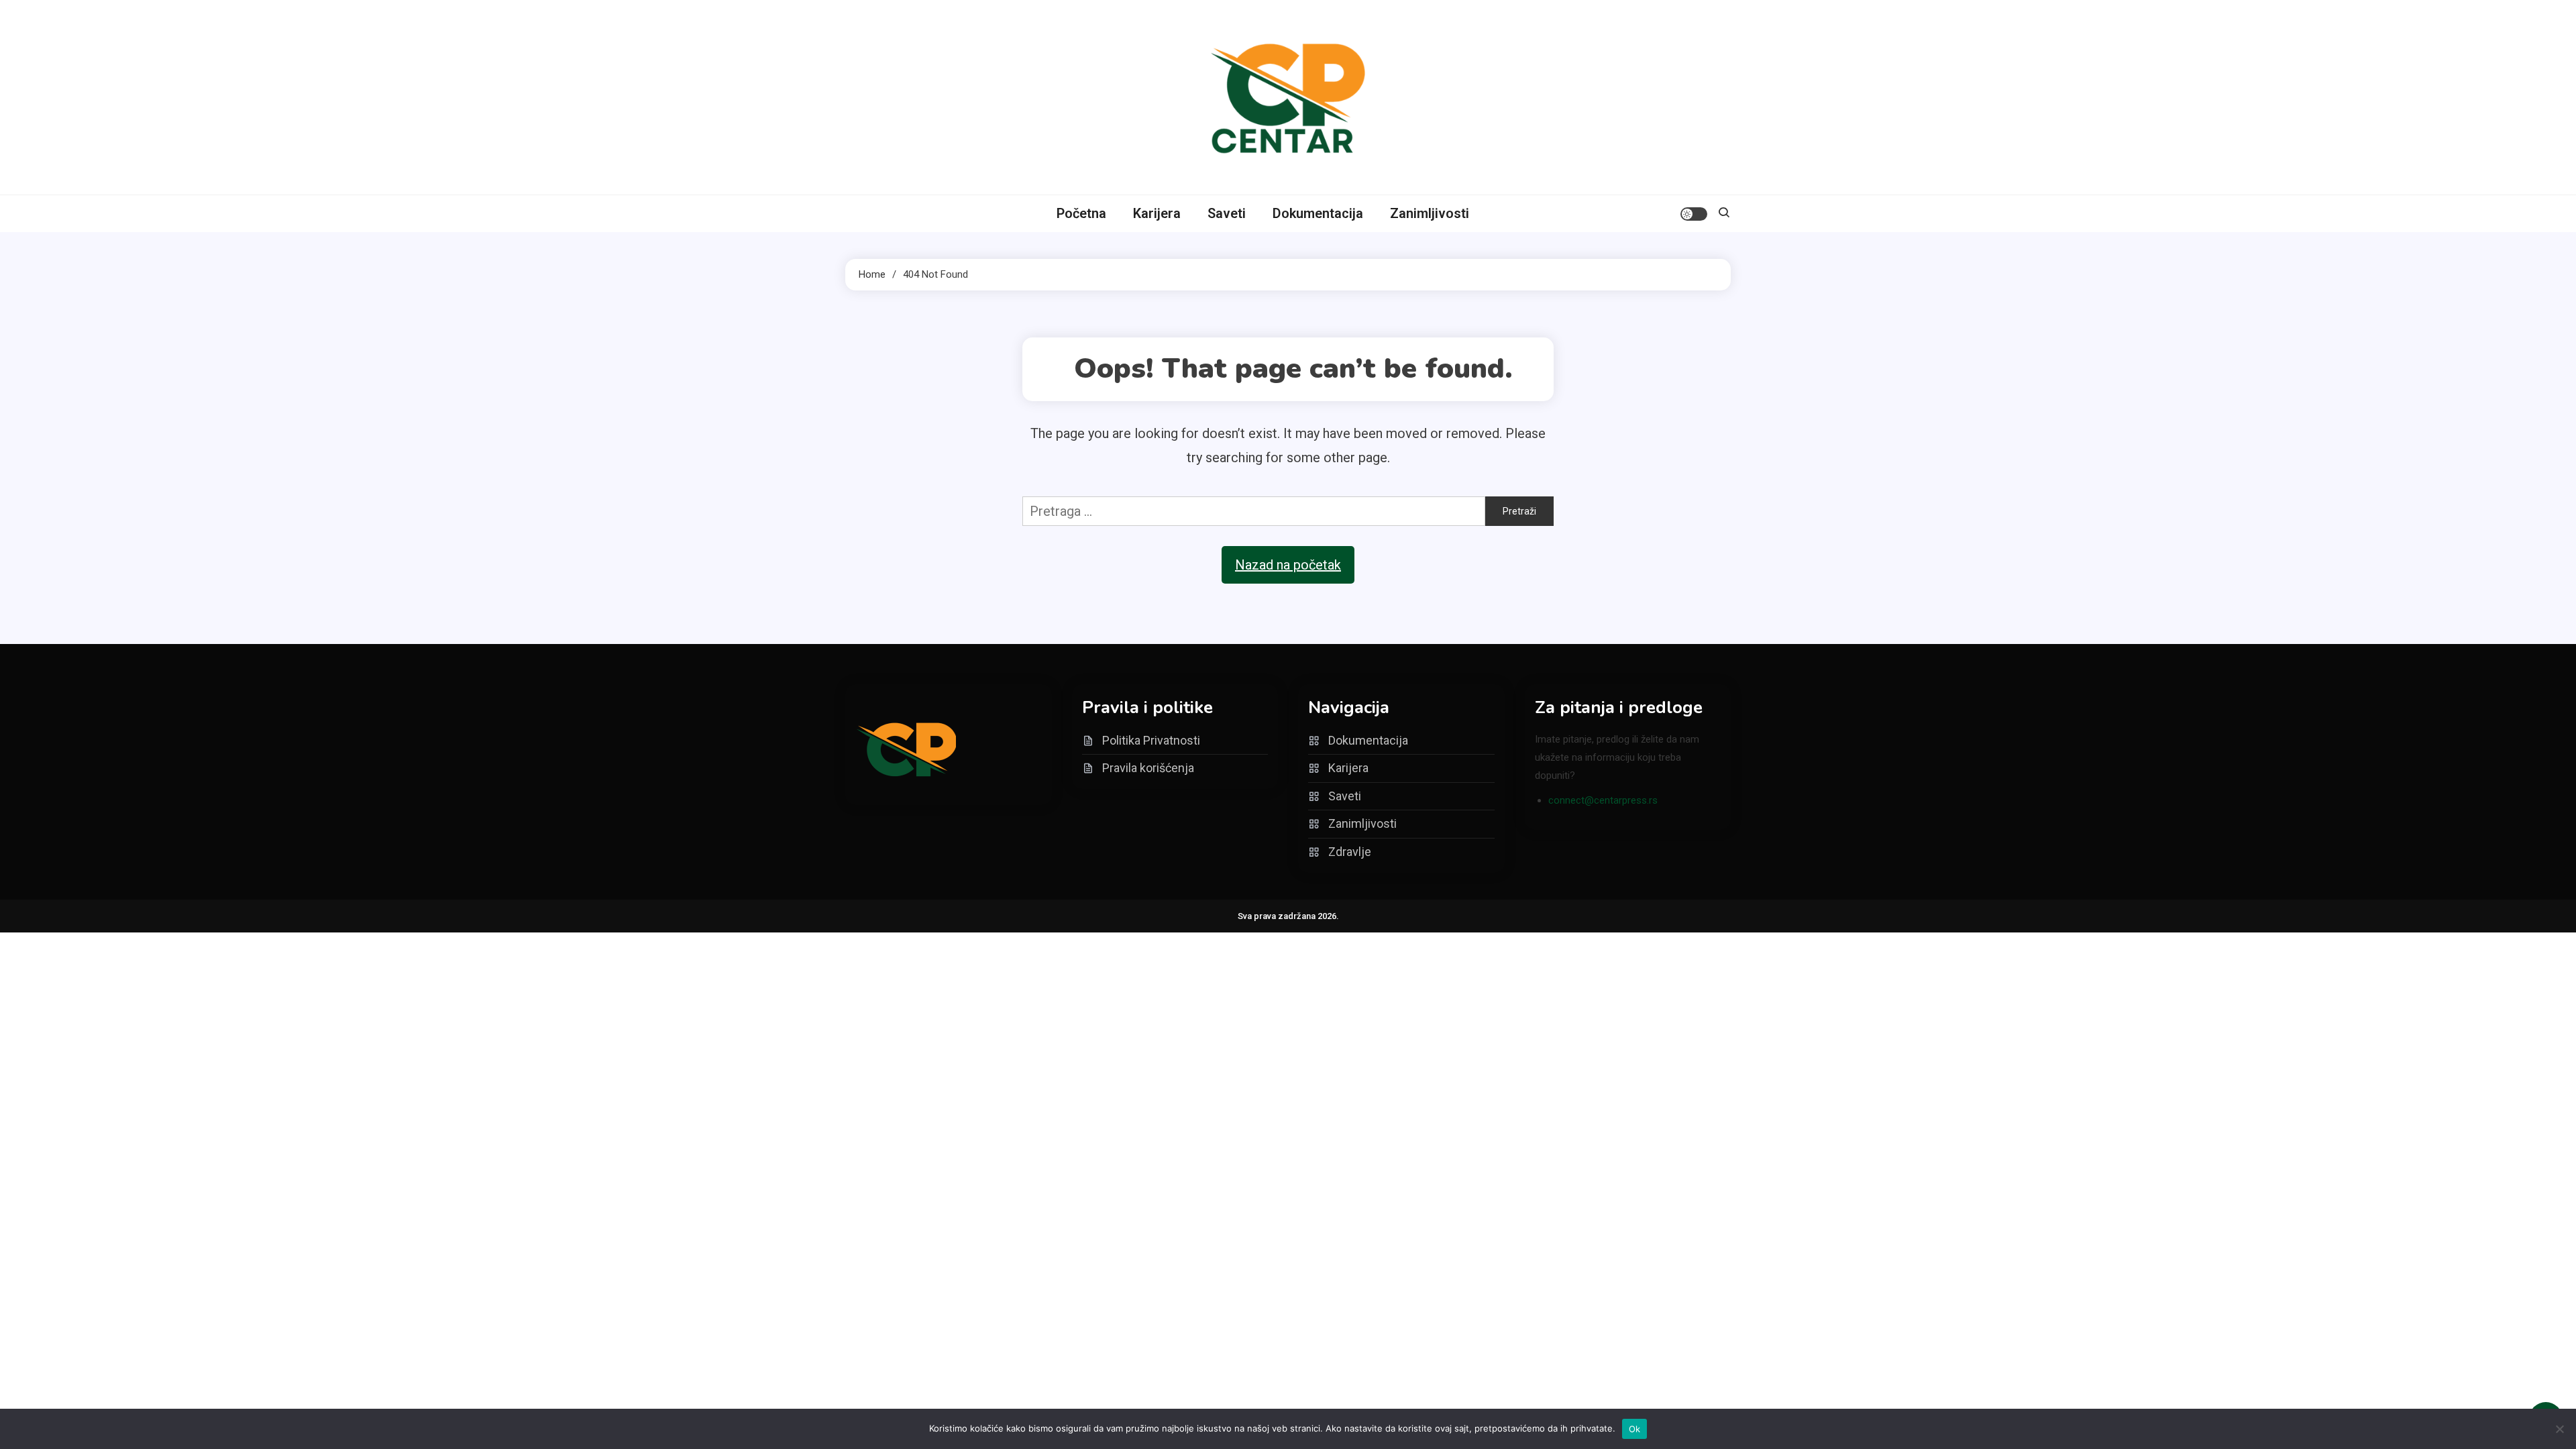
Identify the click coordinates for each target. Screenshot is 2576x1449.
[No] (2559, 1429)
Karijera (1157, 213)
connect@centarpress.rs (1603, 800)
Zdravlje (1350, 852)
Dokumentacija (1318, 213)
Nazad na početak (1288, 565)
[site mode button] (1694, 214)
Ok (1635, 1429)
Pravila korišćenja (1148, 768)
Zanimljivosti (1430, 213)
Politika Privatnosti (1151, 740)
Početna (1081, 213)
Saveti (1227, 213)
